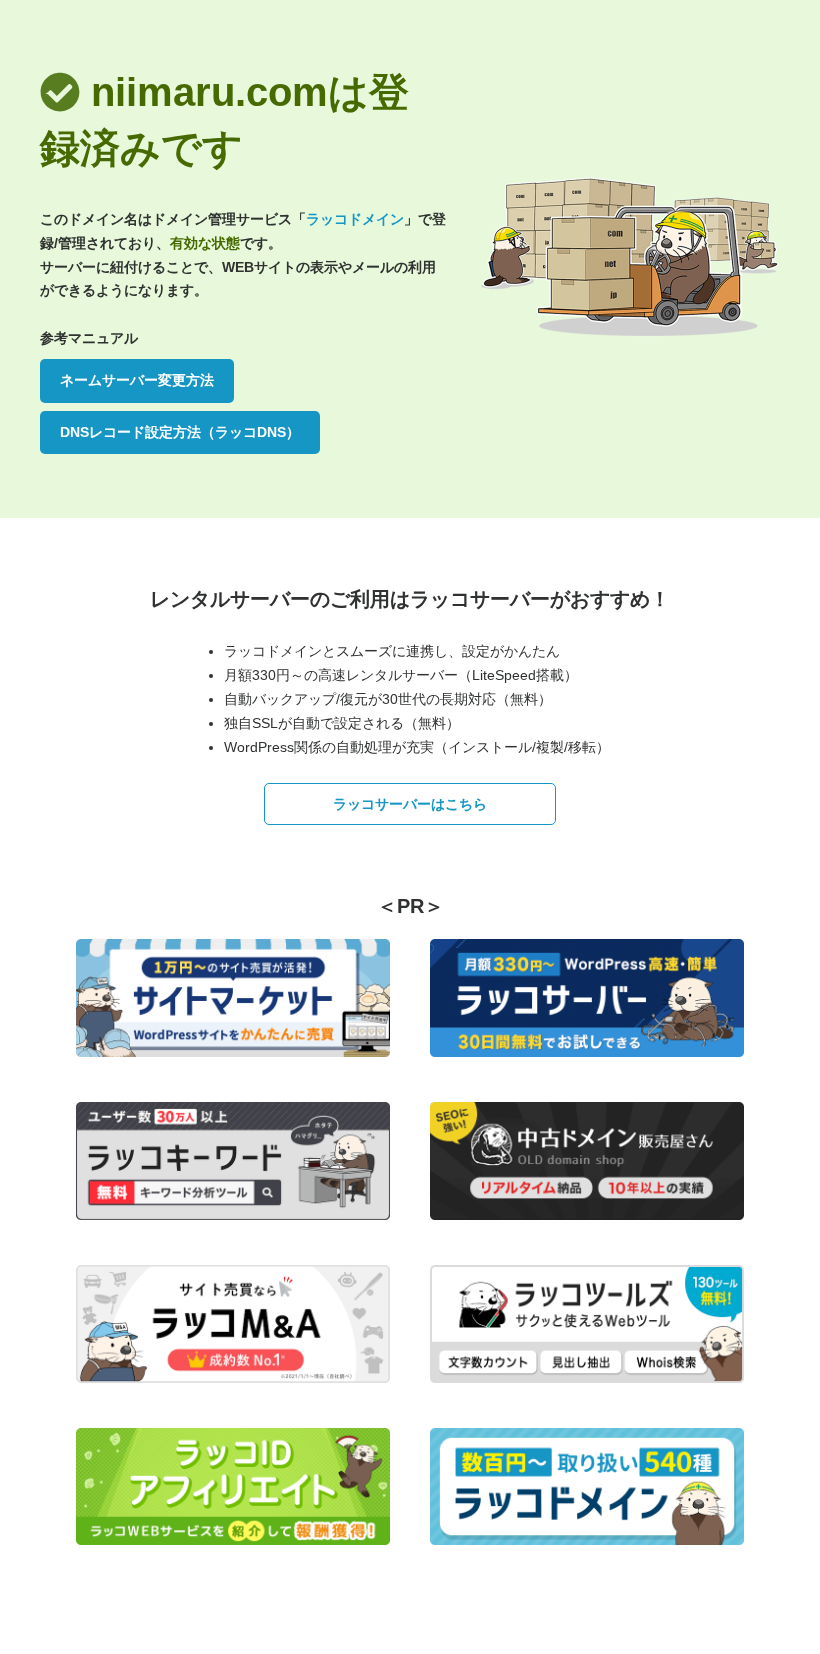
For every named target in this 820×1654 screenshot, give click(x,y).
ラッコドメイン (355, 219)
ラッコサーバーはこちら (410, 804)
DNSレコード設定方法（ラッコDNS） (180, 432)
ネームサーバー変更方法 (137, 380)
